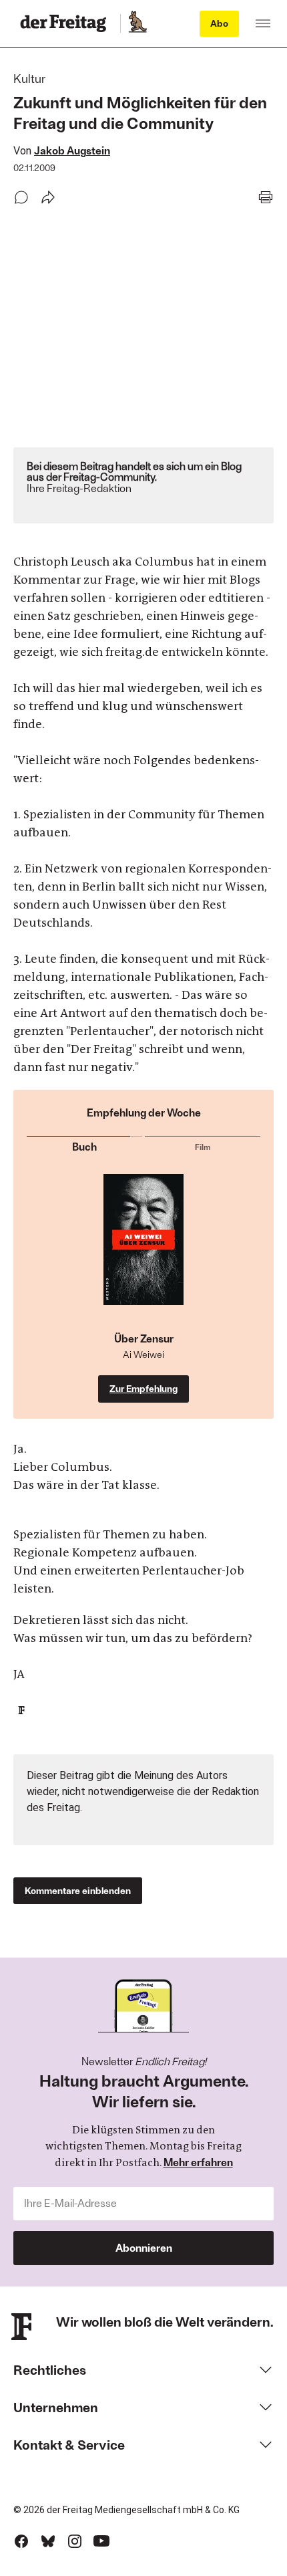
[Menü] (263, 23)
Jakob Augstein (72, 150)
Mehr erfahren (198, 2162)
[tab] (84, 1144)
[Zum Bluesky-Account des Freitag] (48, 2541)
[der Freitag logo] (67, 23)
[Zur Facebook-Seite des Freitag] (21, 2541)
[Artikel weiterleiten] (48, 197)
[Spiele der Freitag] (137, 23)
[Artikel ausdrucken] (266, 197)
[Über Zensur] (143, 1253)
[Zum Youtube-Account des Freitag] (101, 2541)
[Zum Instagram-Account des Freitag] (75, 2541)
